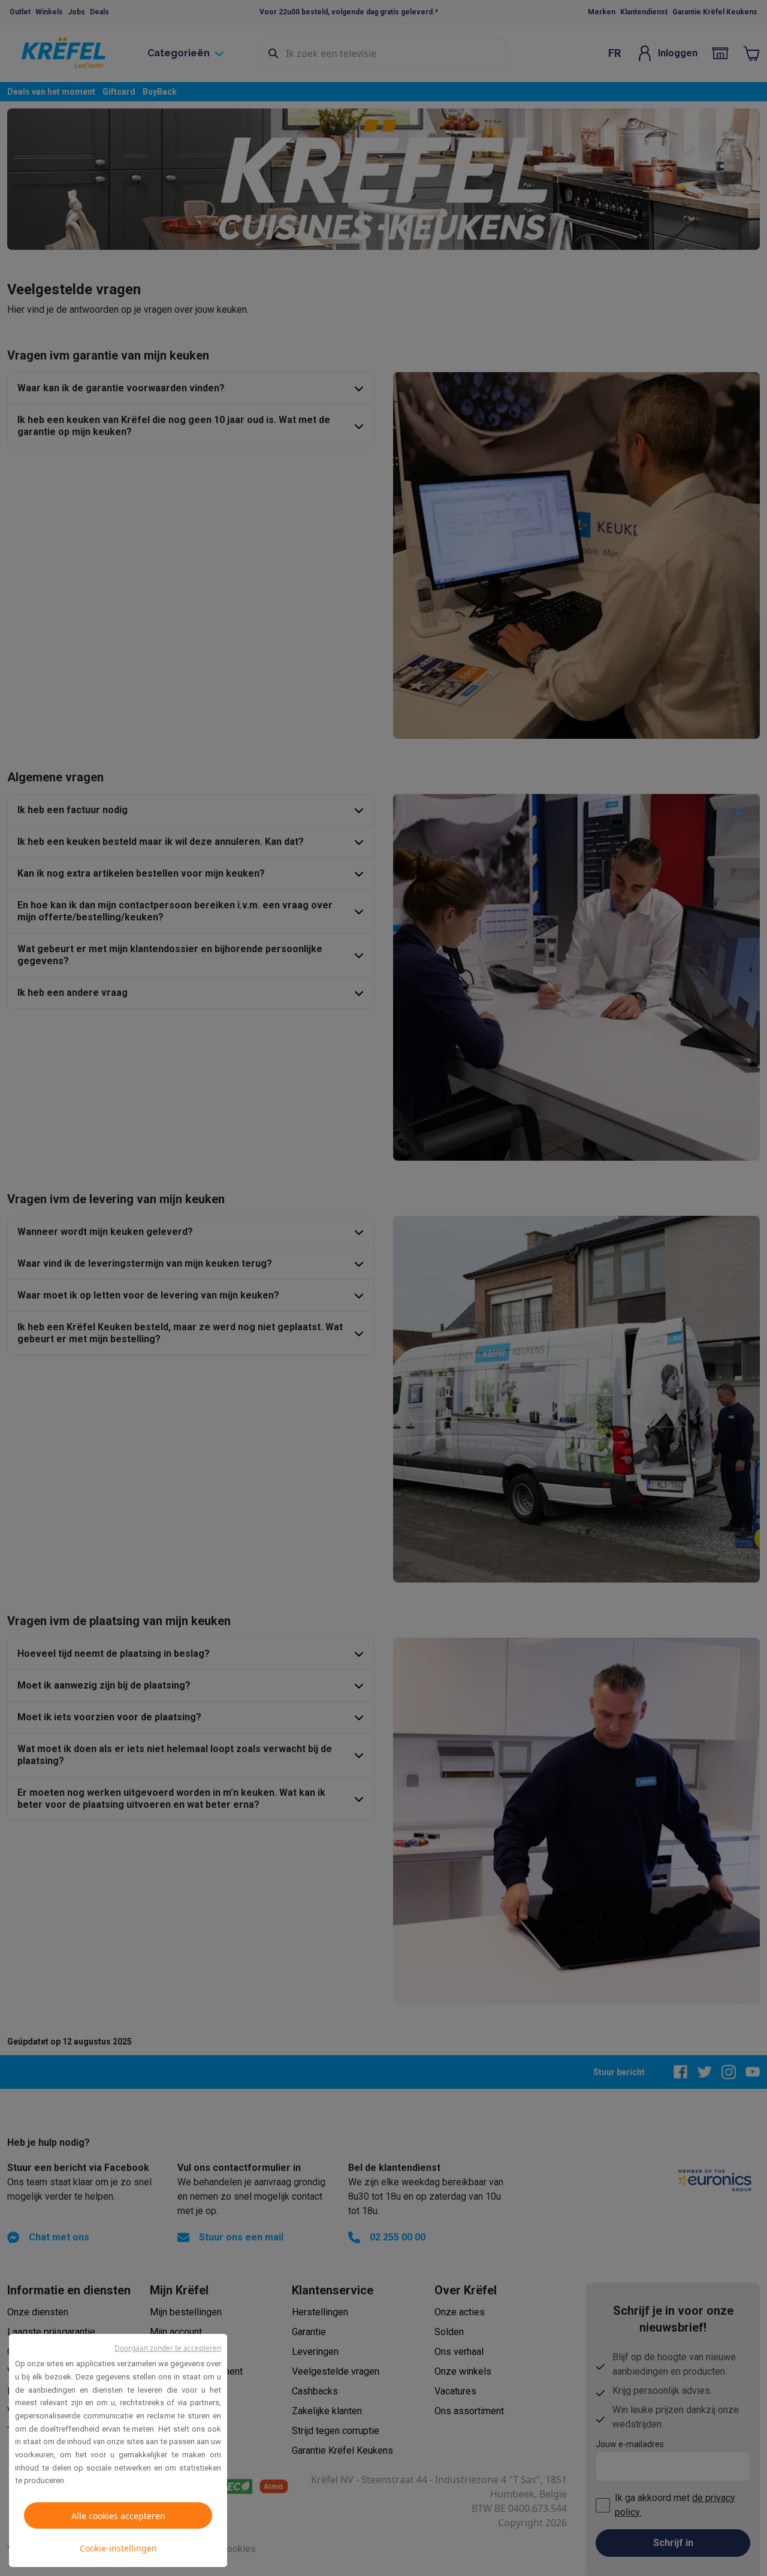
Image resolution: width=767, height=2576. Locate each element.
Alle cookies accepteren (118, 2516)
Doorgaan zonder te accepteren (168, 2348)
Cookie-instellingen (118, 2548)
